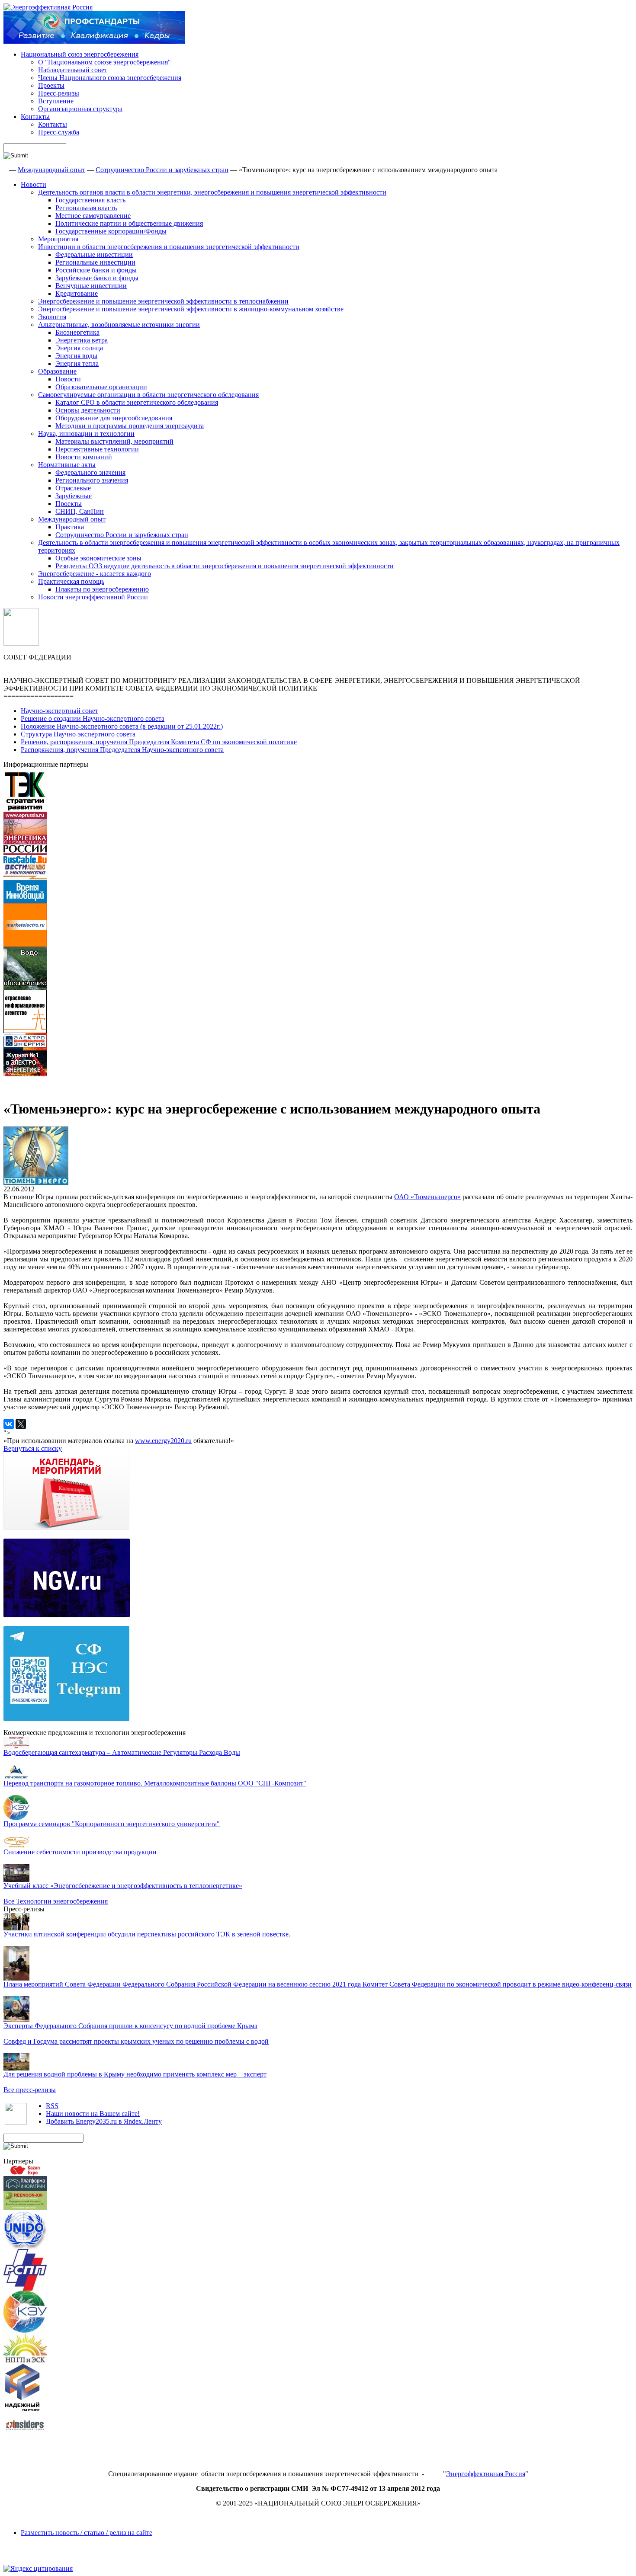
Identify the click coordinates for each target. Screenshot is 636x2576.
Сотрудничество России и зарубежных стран (162, 170)
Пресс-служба (59, 132)
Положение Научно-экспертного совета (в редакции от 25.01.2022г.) (122, 726)
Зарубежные (74, 496)
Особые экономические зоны (98, 558)
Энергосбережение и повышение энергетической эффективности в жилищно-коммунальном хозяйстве (191, 309)
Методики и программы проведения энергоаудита (130, 426)
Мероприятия (58, 239)
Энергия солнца (79, 348)
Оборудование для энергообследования (114, 418)
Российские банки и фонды (96, 270)
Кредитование (77, 293)
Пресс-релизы (59, 93)
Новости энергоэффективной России (93, 597)
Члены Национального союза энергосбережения (110, 78)
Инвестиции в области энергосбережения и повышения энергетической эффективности (169, 247)
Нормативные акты (67, 465)
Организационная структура (80, 109)
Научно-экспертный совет (59, 711)
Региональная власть (86, 208)
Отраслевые (73, 488)
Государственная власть (90, 200)
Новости (34, 184)
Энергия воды (76, 356)
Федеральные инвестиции (94, 254)
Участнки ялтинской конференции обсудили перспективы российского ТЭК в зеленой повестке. (147, 1934)
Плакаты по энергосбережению (102, 589)
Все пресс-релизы (30, 2090)
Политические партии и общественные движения (129, 223)
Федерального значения (90, 472)
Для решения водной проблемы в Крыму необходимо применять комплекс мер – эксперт (135, 2074)
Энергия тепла (77, 363)
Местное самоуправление (93, 216)
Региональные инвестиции (95, 262)
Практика (70, 527)
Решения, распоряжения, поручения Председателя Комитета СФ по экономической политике (159, 742)
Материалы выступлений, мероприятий (114, 441)
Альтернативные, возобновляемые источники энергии (119, 325)
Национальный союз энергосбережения (80, 54)
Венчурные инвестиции (91, 286)
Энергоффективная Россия (486, 2474)
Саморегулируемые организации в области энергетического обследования (148, 395)
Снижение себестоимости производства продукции (80, 1852)
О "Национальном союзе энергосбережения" (104, 62)
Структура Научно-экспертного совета (78, 734)
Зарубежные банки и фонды (97, 278)
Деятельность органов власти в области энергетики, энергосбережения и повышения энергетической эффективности (212, 192)
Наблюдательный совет (73, 70)
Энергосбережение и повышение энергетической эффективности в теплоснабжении (163, 301)
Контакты (35, 117)
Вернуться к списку (33, 1448)
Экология (52, 317)
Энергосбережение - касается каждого (95, 574)
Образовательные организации (101, 387)
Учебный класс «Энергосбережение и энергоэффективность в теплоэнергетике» (123, 1886)
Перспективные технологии (97, 449)
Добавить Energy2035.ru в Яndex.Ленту (104, 2121)
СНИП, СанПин (80, 511)
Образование (57, 371)
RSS (52, 2106)
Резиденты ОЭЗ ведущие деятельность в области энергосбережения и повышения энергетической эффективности (225, 566)
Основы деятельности (88, 410)
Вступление (56, 101)
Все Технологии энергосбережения (56, 1901)
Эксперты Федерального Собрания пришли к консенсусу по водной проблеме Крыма (130, 2026)
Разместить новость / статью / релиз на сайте (87, 2533)
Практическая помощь (71, 581)
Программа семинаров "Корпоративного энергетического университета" (112, 1824)
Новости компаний (84, 457)
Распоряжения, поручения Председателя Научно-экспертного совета (122, 750)
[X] (21, 1424)
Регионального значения (92, 480)
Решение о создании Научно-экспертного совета (93, 718)
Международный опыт (51, 170)
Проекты (51, 85)
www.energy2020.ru (163, 1441)
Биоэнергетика (77, 332)
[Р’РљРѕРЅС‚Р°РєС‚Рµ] (9, 1424)
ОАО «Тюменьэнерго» (427, 1197)
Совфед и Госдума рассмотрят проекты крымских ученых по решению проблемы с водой (136, 2041)
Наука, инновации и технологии (86, 434)
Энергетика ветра (82, 340)
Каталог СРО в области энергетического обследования (137, 402)
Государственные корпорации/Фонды (111, 231)
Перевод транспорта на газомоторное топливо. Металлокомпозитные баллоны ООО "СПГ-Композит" (155, 1783)
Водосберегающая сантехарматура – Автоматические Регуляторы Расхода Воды (122, 1752)
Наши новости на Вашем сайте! (93, 2114)
